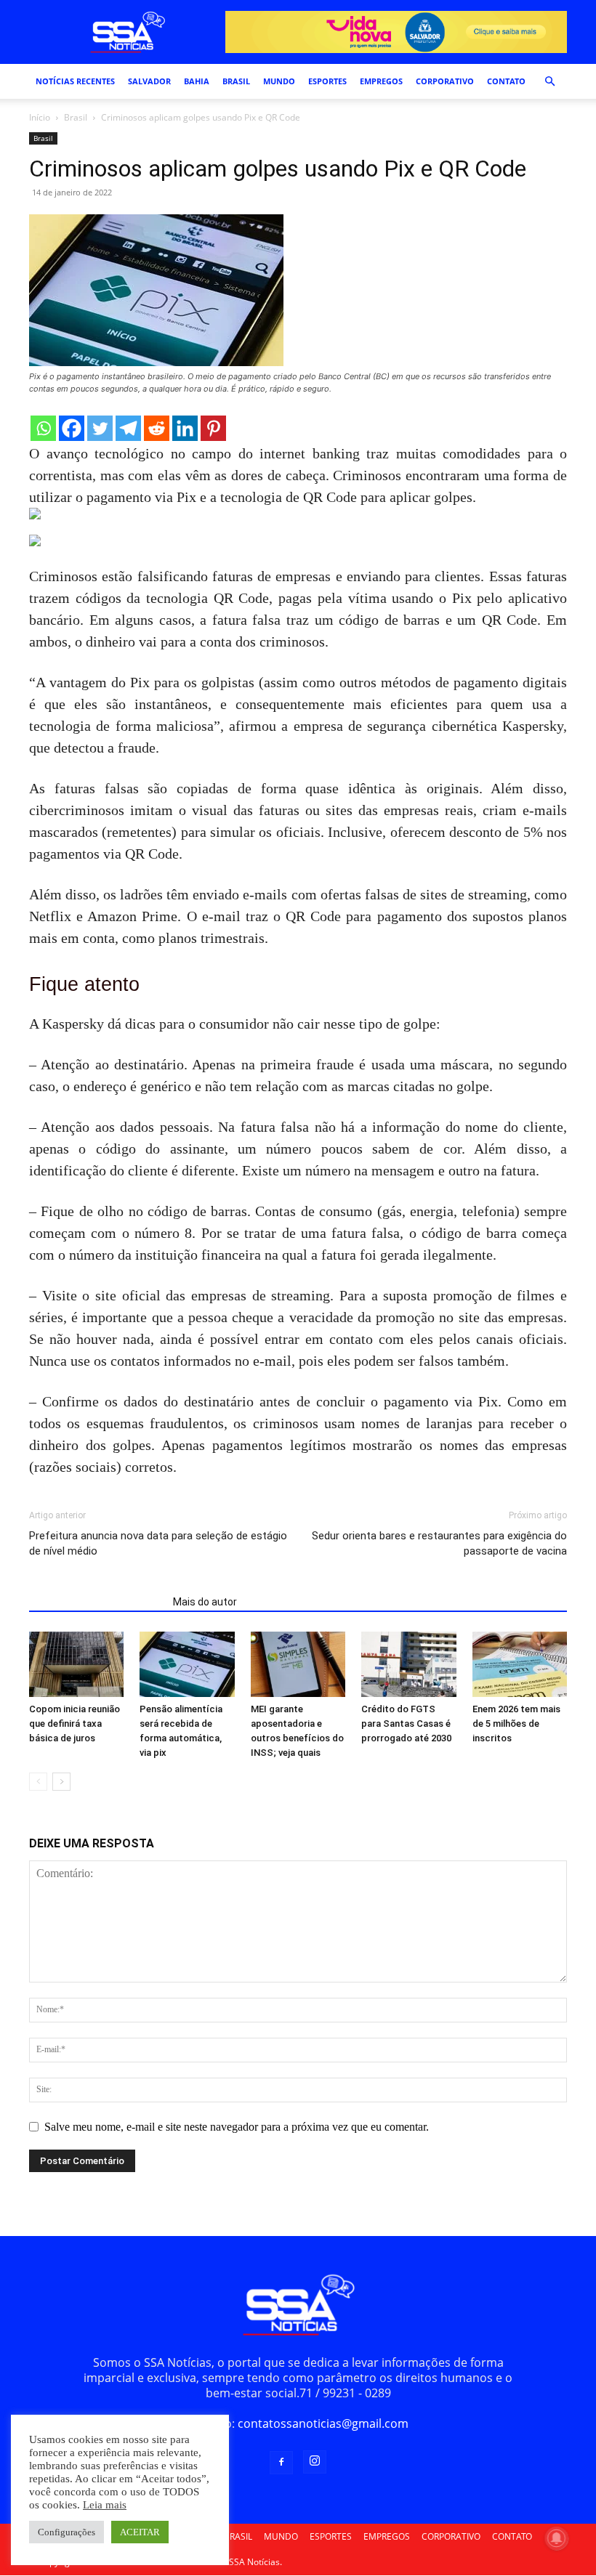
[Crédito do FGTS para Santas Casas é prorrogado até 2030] (408, 1664)
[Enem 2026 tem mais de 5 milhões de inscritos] (520, 1664)
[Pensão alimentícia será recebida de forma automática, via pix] (187, 1664)
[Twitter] (100, 428)
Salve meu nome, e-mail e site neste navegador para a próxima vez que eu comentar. (237, 2127)
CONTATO (506, 81)
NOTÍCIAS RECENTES (75, 81)
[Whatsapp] (43, 428)
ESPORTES (327, 81)
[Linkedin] (185, 428)
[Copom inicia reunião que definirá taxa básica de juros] (76, 1664)
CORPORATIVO (445, 81)
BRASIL (236, 81)
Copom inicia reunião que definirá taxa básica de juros (74, 1724)
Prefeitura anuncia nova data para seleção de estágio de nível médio (158, 1543)
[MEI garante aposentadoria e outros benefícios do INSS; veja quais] (298, 1664)
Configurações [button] (67, 2532)
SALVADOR (149, 81)
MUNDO (279, 81)
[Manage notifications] (557, 2538)
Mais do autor (205, 1602)
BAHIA (197, 81)
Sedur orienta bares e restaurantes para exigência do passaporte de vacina (439, 1543)
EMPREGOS (381, 81)
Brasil (76, 117)
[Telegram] (128, 428)
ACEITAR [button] (140, 2532)
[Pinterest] (213, 428)
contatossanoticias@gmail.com (323, 2423)
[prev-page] (38, 1782)
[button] (549, 81)
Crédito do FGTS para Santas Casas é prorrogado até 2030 (406, 1724)
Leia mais (105, 2505)
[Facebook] (72, 428)
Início (40, 117)
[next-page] (61, 1782)
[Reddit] (157, 428)
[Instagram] (315, 2462)
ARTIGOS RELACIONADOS (97, 1602)
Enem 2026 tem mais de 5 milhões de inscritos (516, 1724)
